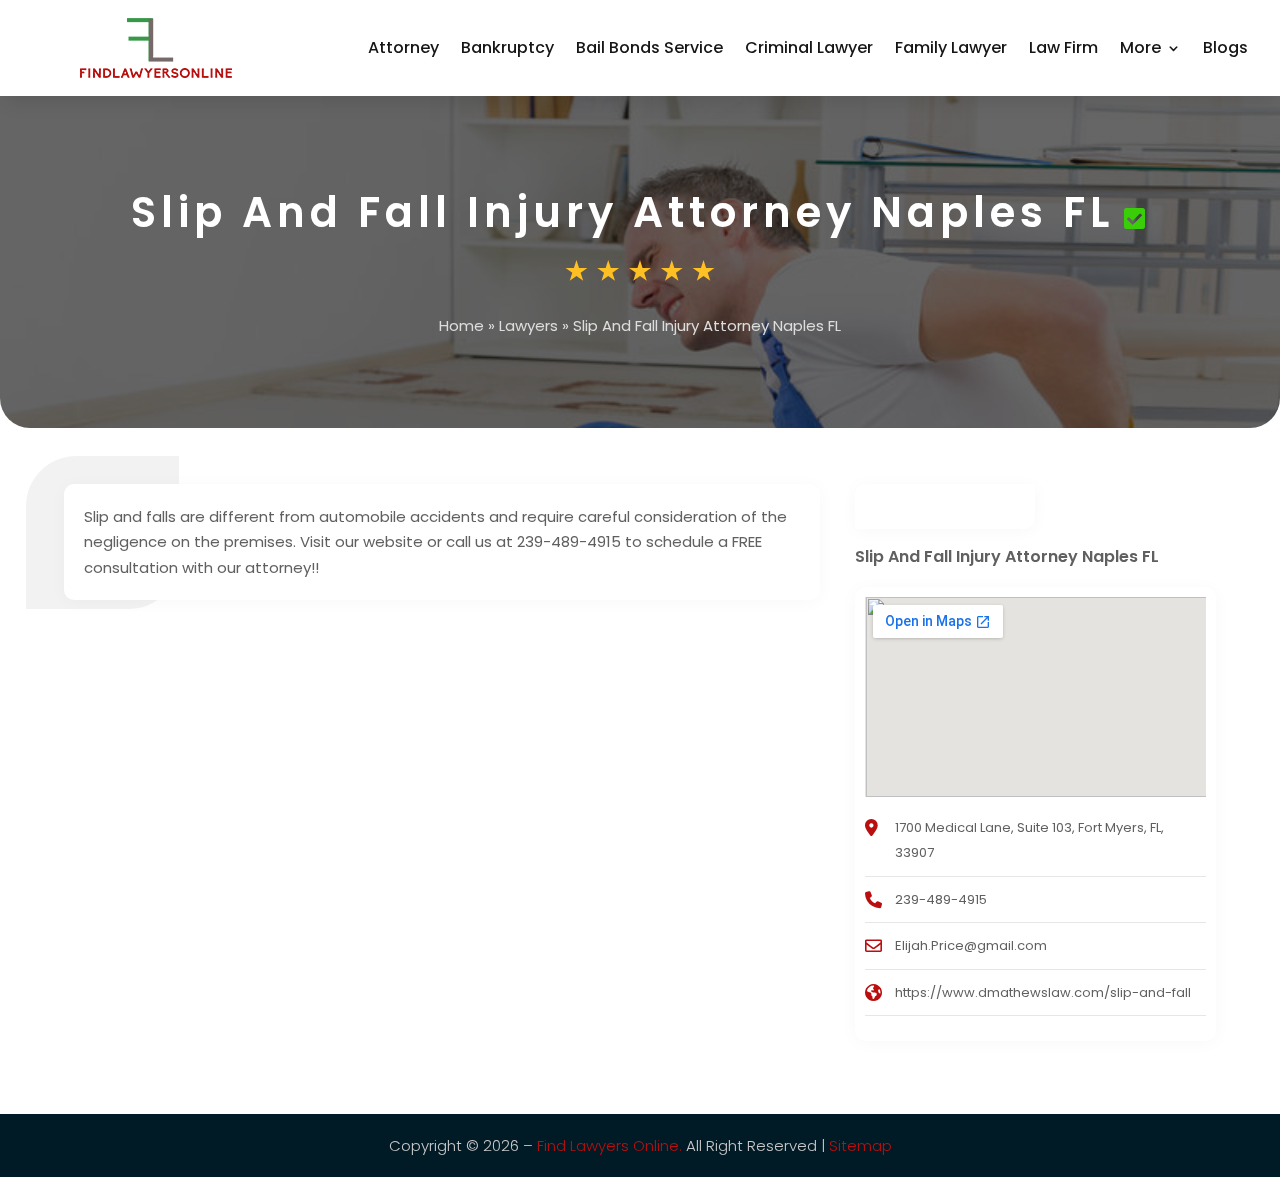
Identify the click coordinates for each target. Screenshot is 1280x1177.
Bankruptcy (507, 47)
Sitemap (860, 1145)
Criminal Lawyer (809, 47)
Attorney (403, 47)
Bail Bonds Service (649, 47)
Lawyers (528, 325)
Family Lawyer (951, 47)
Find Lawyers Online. (609, 1145)
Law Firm (1063, 47)
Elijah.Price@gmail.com (971, 945)
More (1140, 47)
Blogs (1225, 47)
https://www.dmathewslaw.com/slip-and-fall (1043, 992)
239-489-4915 (941, 899)
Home (461, 325)
